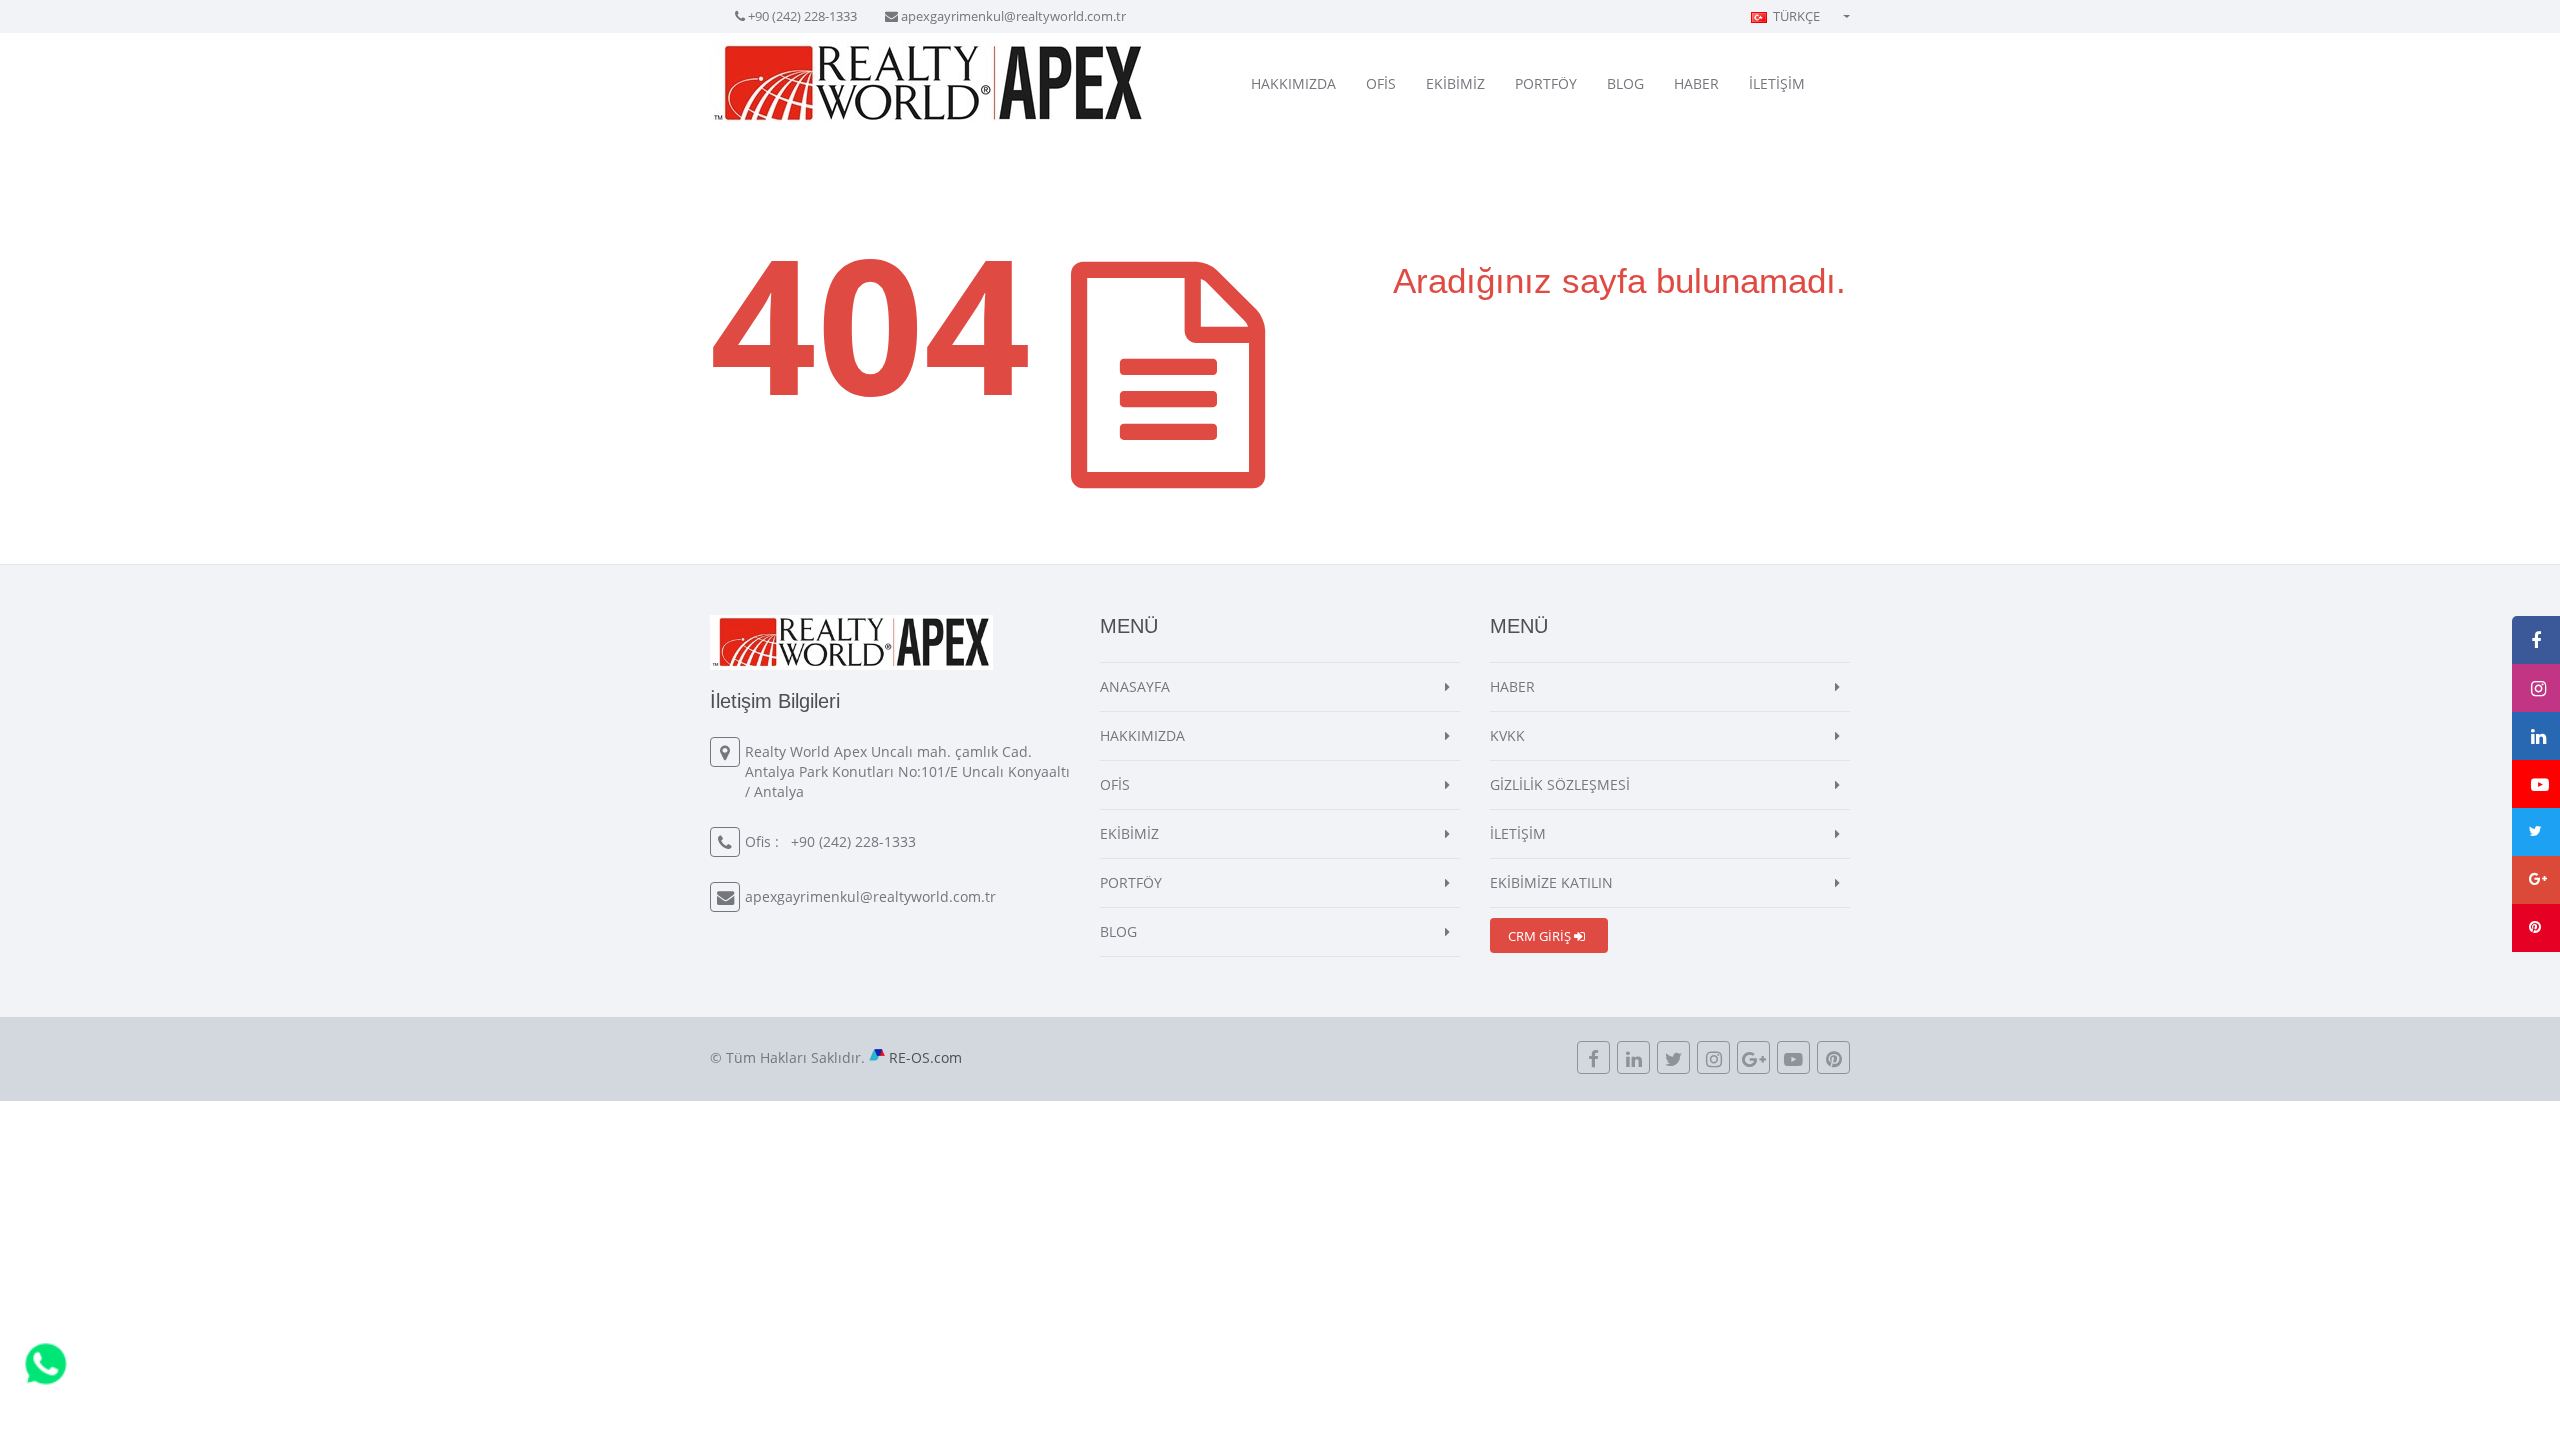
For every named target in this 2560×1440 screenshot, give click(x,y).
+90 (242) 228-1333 (802, 16)
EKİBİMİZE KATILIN (1551, 882)
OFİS (1381, 83)
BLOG (1625, 83)
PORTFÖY (1546, 83)
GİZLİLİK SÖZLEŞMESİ (1560, 784)
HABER (1696, 83)
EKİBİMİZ (1455, 83)
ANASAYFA (1135, 686)
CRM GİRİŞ (1541, 936)
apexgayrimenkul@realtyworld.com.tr (1013, 16)
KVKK (1507, 735)
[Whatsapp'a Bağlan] (46, 1362)
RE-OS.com (925, 1057)
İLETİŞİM (1777, 83)
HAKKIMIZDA (1293, 83)
